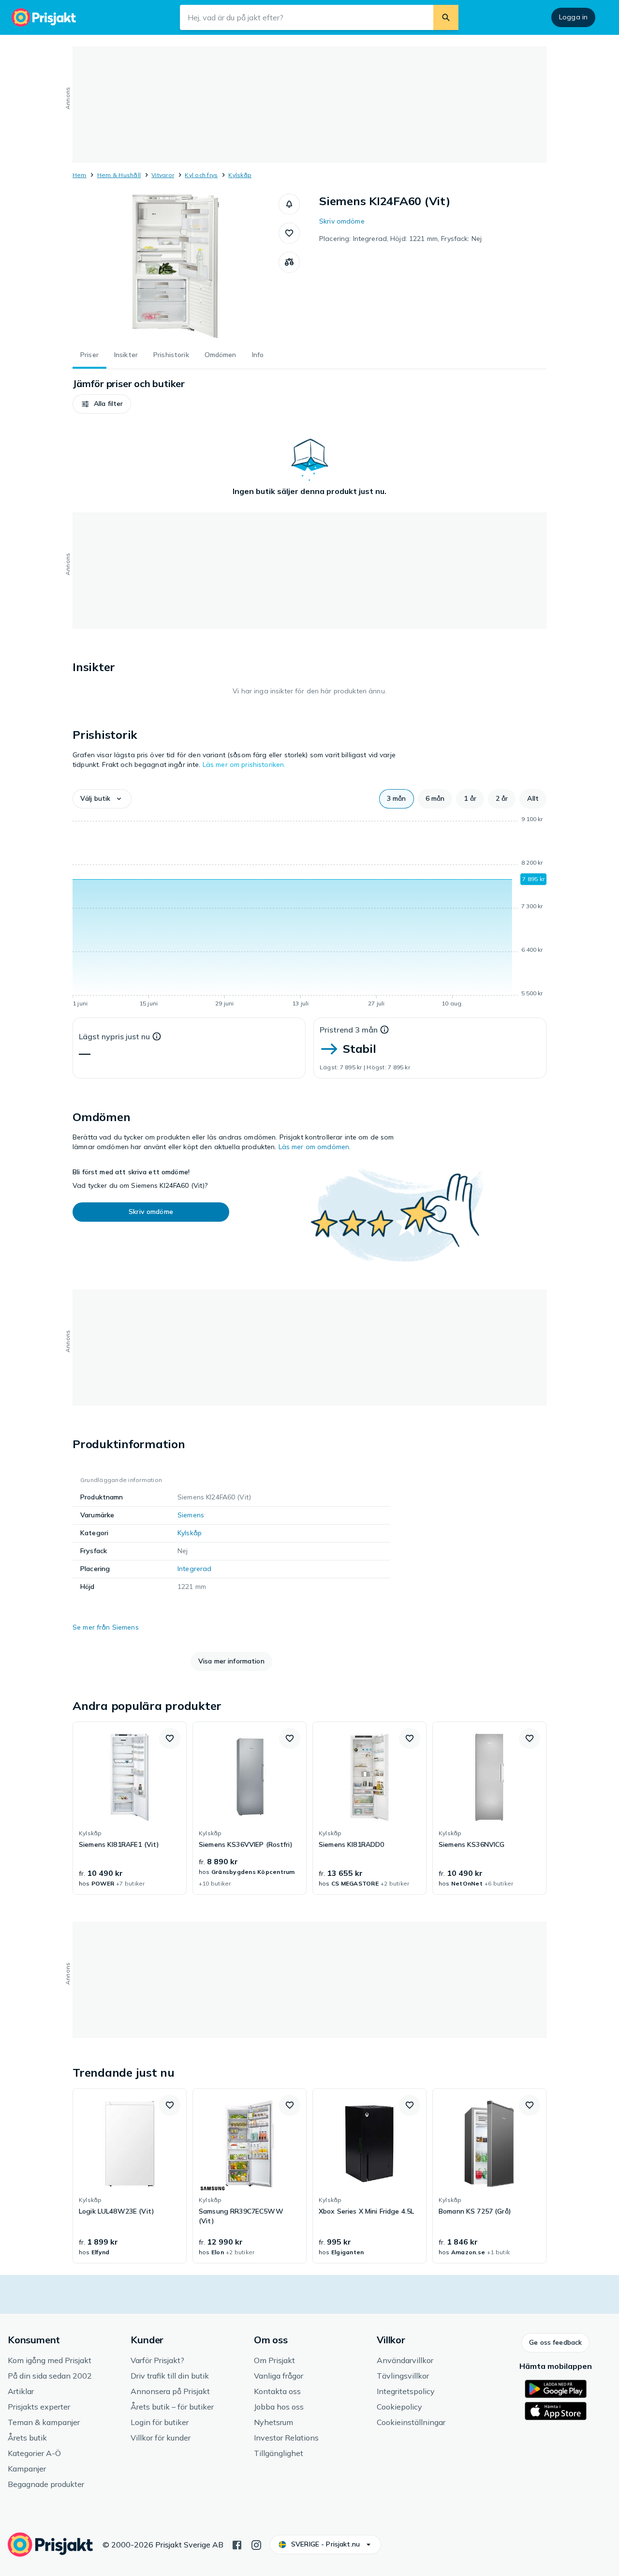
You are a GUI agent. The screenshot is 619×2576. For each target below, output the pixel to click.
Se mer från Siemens (106, 1627)
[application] (309, 913)
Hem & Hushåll (119, 175)
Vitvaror (163, 175)
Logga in (573, 17)
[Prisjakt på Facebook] (237, 2544)
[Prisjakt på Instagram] (256, 2544)
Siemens (191, 1515)
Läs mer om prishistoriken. (244, 764)
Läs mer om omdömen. (315, 1147)
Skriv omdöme (342, 221)
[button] (289, 204)
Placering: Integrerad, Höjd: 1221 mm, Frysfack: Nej (400, 239)
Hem (80, 175)
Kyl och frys (201, 175)
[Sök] (446, 17)
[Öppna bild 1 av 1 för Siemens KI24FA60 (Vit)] (176, 266)
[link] (130, 1808)
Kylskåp (240, 175)
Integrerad (194, 1569)
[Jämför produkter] (289, 262)
